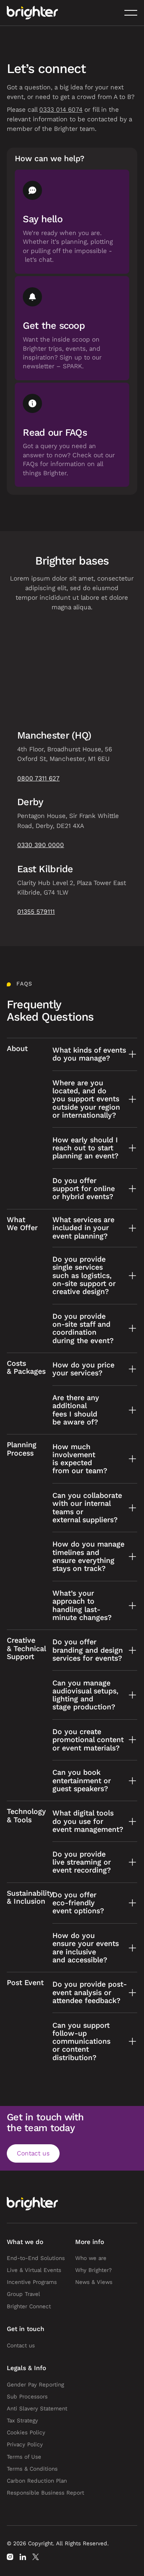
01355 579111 (36, 912)
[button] (131, 13)
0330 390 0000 (41, 845)
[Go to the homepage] (32, 2204)
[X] (36, 2557)
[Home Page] (32, 13)
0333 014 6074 (61, 110)
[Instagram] (10, 2557)
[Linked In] (23, 2557)
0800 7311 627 (38, 778)
